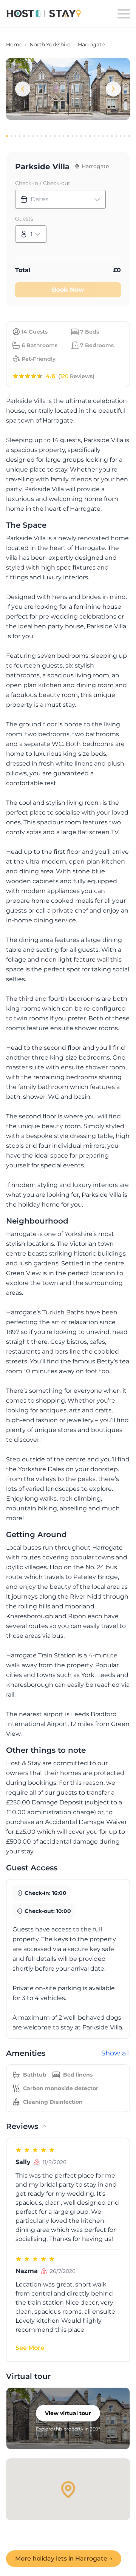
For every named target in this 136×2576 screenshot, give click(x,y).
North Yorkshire (50, 44)
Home (14, 44)
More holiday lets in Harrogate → (64, 2558)
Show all (116, 2053)
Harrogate (91, 44)
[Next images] (113, 89)
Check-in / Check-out (43, 183)
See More (30, 2348)
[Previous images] (23, 89)
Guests (24, 219)
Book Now (68, 290)
